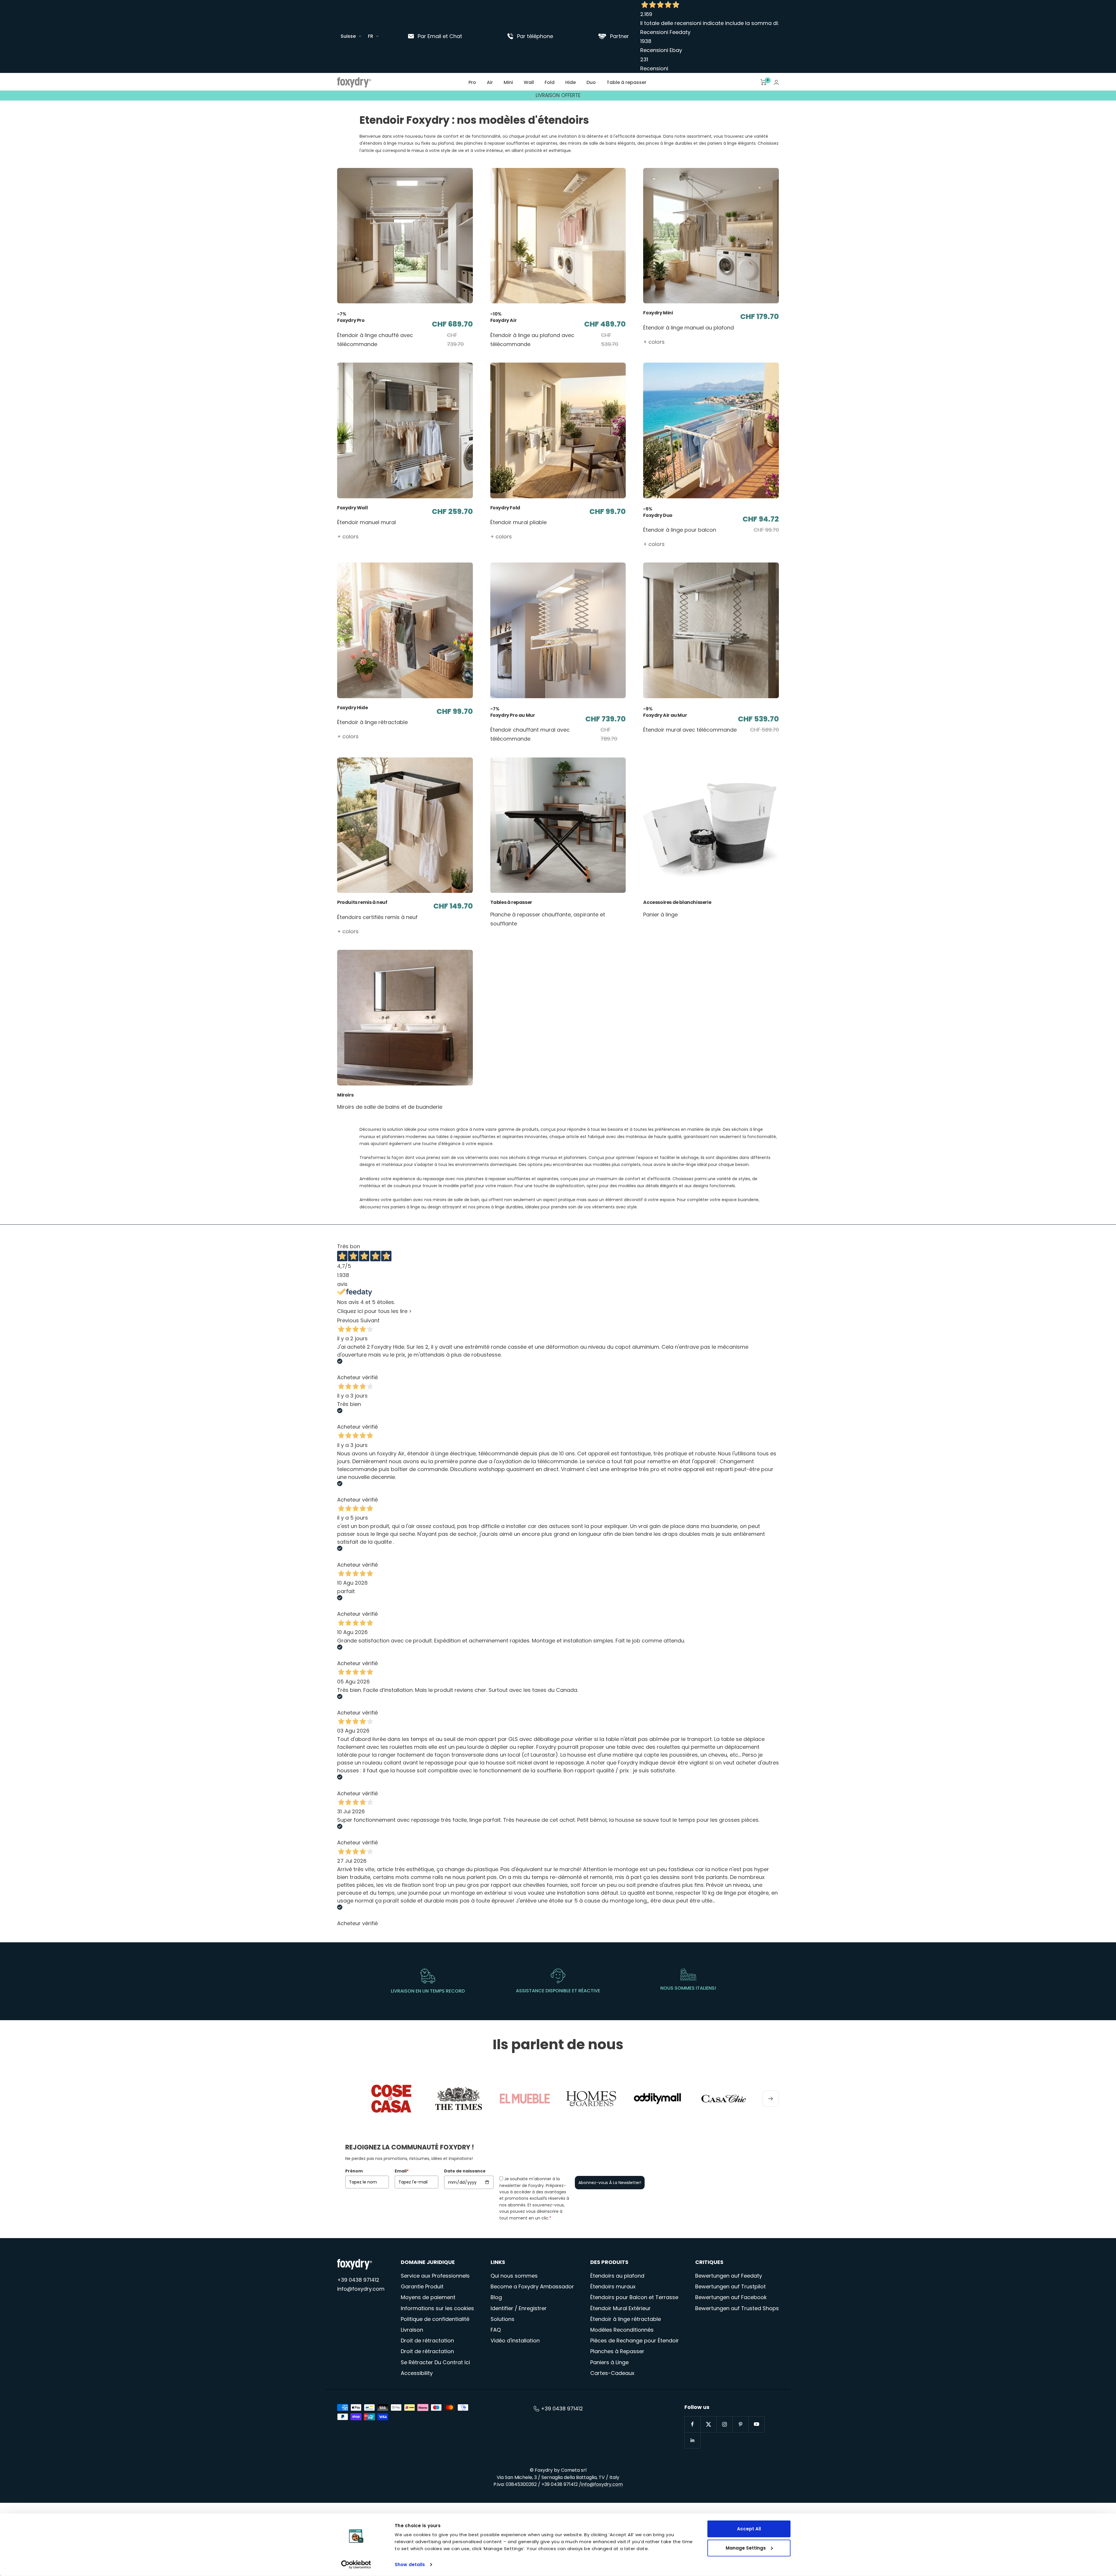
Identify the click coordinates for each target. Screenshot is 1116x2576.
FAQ (496, 2330)
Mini (508, 82)
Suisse (348, 36)
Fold (550, 82)
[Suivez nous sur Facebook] (692, 2424)
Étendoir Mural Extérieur (620, 2308)
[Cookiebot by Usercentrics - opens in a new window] (356, 2565)
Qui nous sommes (514, 2276)
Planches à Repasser (617, 2351)
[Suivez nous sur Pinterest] (740, 2424)
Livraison (412, 2330)
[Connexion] (776, 82)
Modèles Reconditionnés (622, 2330)
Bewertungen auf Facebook (731, 2297)
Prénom (354, 2171)
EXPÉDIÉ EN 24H (558, 95)
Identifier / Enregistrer (519, 2308)
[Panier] (764, 82)
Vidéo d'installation (515, 2341)
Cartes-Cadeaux (612, 2373)
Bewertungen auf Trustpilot (730, 2286)
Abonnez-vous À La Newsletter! (610, 2183)
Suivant (370, 1320)
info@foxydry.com (361, 2289)
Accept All (749, 2529)
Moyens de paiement (428, 2297)
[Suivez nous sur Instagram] (724, 2424)
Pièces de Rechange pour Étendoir (635, 2341)
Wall (529, 82)
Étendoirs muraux (613, 2286)
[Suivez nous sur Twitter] (708, 2424)
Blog (496, 2297)
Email (402, 2171)
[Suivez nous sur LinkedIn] (692, 2440)
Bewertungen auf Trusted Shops (737, 2308)
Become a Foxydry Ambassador (532, 2286)
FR (371, 36)
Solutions (502, 2319)
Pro (472, 82)
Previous (348, 1320)
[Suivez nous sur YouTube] (756, 2424)
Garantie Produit (422, 2286)
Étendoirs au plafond (617, 2276)
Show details (410, 2565)
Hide (570, 82)
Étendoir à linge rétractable (626, 2319)
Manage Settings (746, 2548)
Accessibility (417, 2373)
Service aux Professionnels (435, 2276)
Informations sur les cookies (437, 2308)
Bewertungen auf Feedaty (729, 2276)
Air (490, 82)
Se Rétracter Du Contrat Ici (435, 2362)
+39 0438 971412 (358, 2280)
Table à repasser (626, 82)
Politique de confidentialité (435, 2319)
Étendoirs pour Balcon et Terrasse (634, 2297)
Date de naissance (465, 2171)
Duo (591, 82)
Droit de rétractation (427, 2341)
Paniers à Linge (609, 2362)
